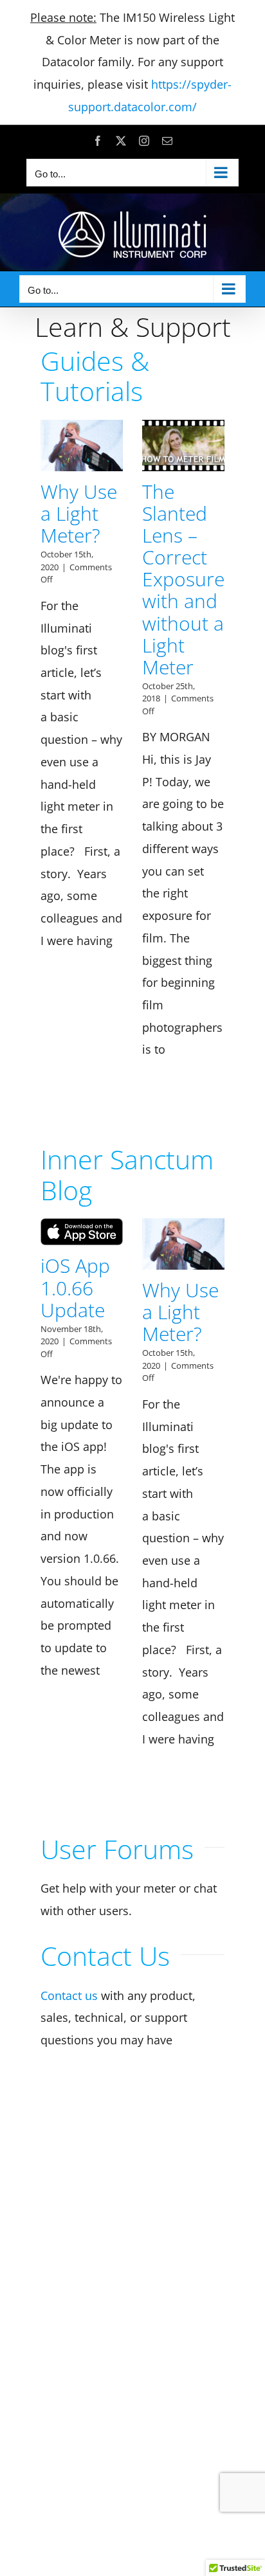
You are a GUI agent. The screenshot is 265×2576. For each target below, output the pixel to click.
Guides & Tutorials (95, 376)
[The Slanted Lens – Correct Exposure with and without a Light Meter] (183, 446)
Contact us (69, 1995)
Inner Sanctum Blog (127, 1174)
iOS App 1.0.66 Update (75, 1287)
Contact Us (105, 1956)
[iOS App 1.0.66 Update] (82, 1232)
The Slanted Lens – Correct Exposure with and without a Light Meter (183, 579)
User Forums (117, 1849)
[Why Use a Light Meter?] (82, 446)
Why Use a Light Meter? (79, 513)
